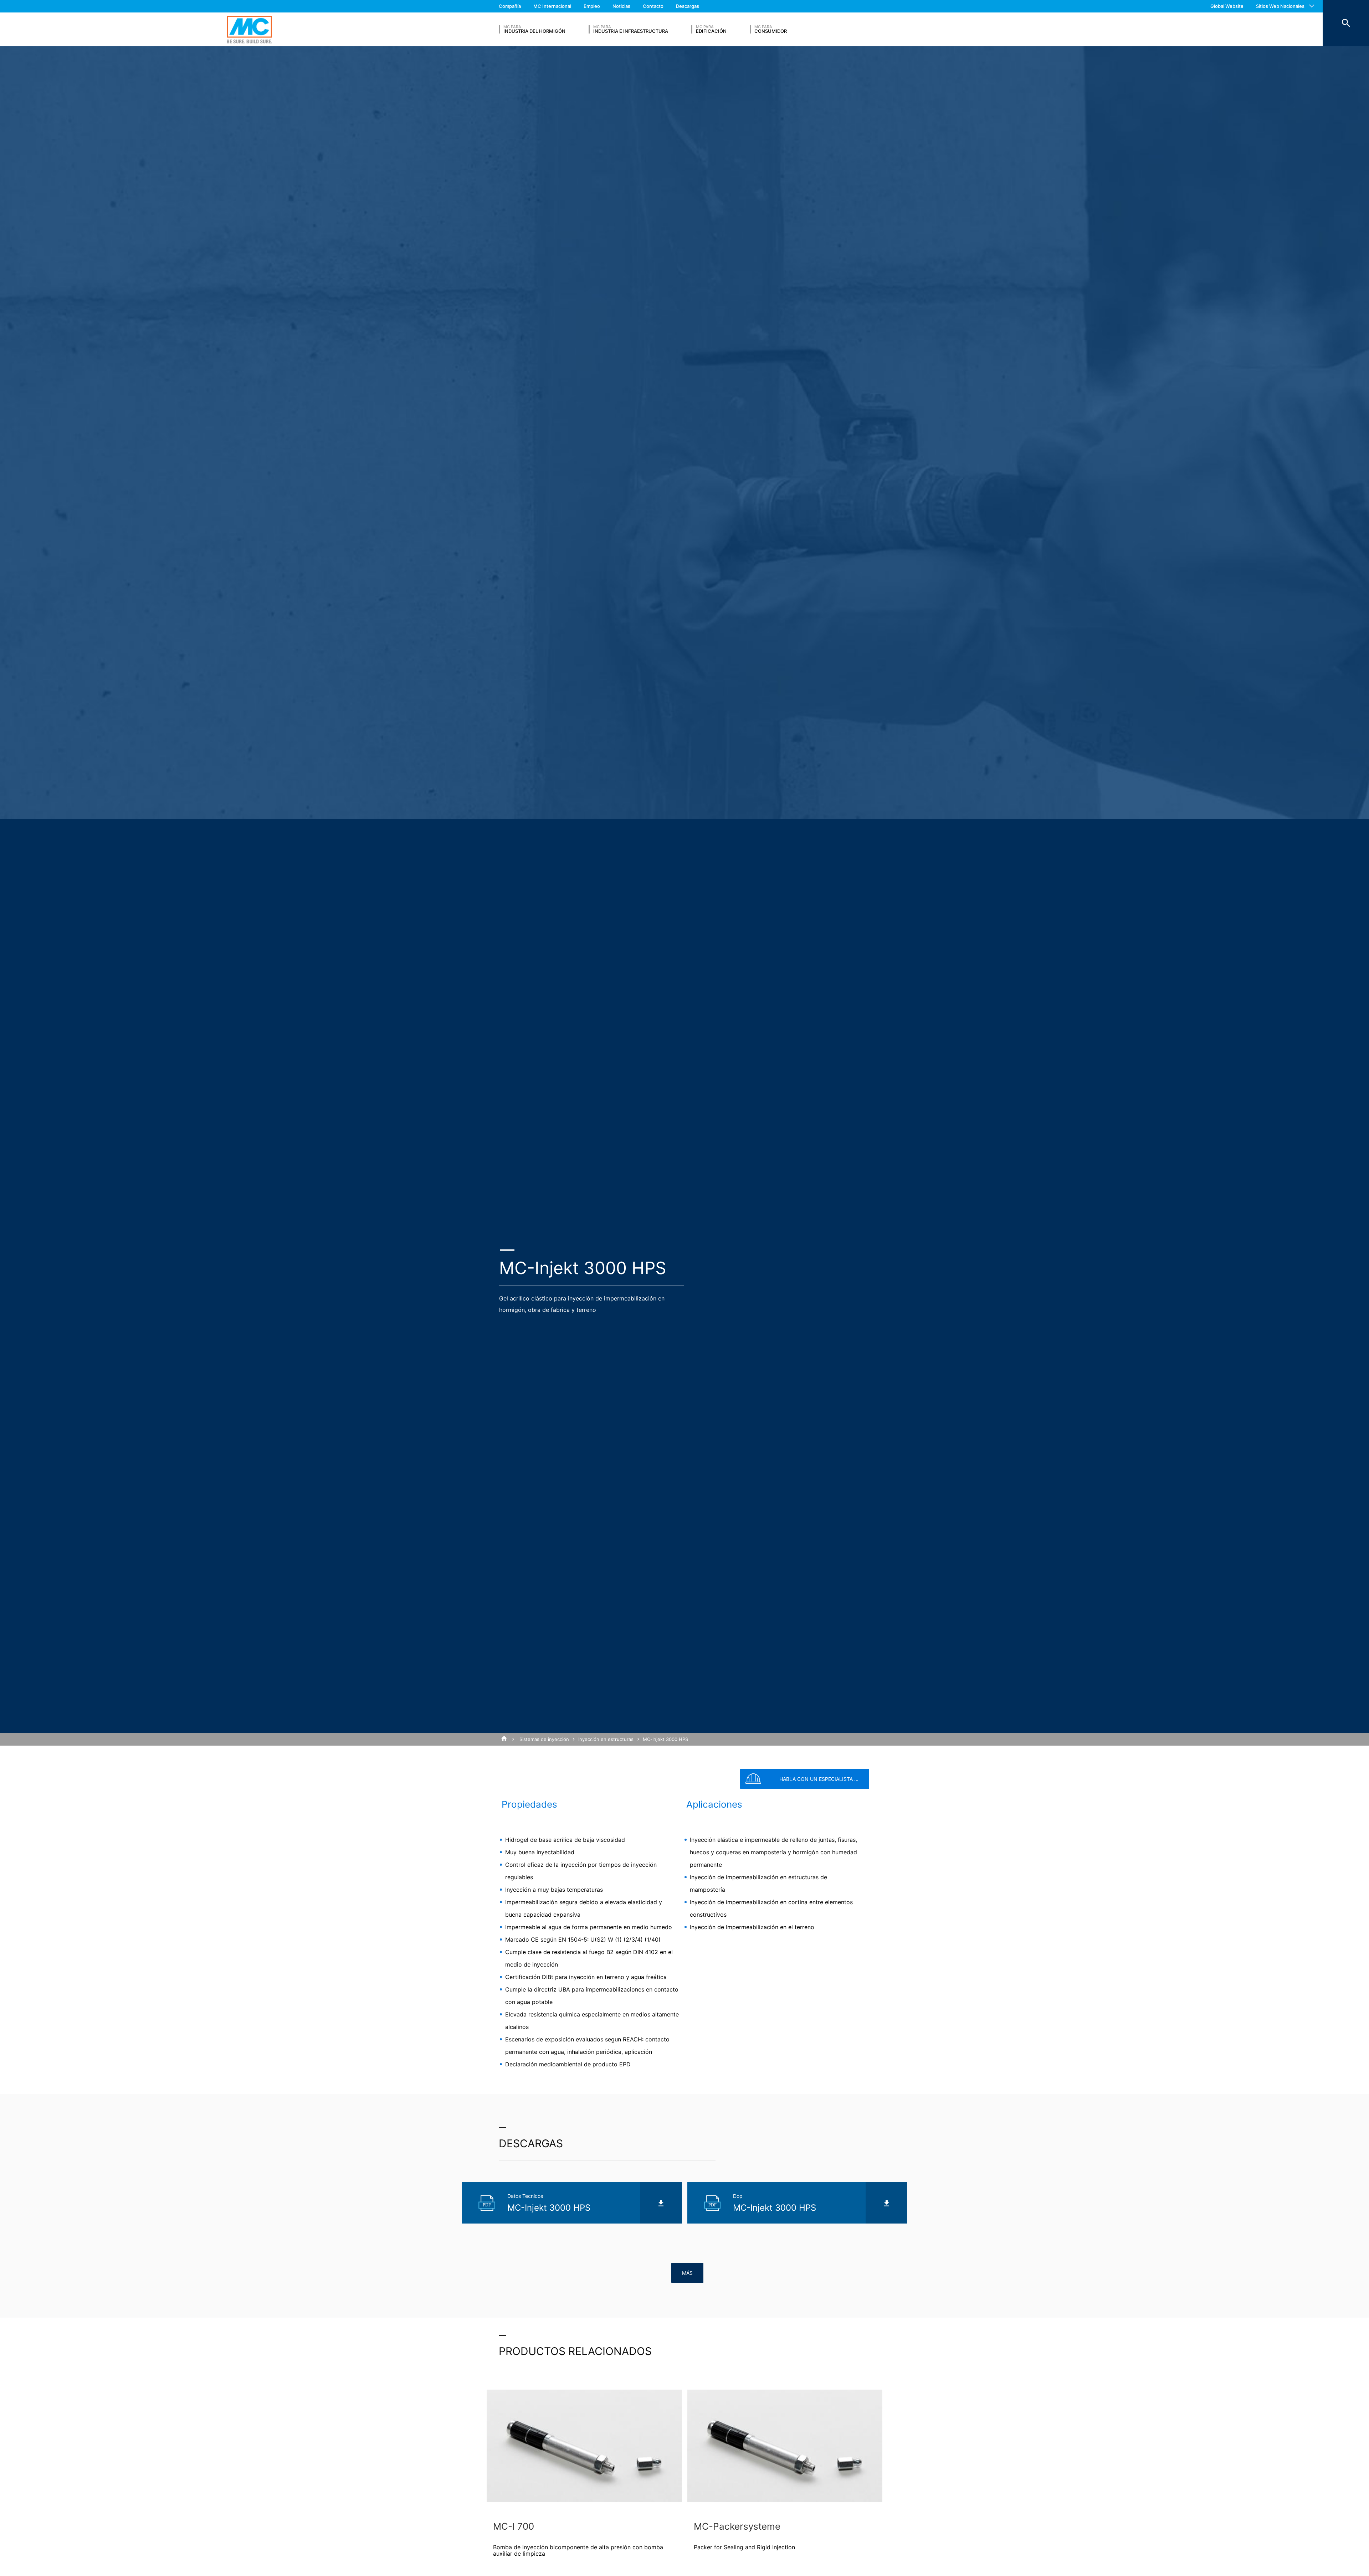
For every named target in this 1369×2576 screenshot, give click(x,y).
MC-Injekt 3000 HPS (665, 1739)
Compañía (510, 6)
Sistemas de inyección (544, 1739)
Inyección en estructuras (606, 1739)
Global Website (1227, 6)
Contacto (653, 6)
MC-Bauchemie (249, 29)
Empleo (592, 6)
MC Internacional (552, 6)
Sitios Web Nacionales (1280, 6)
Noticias (621, 6)
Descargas (688, 6)
